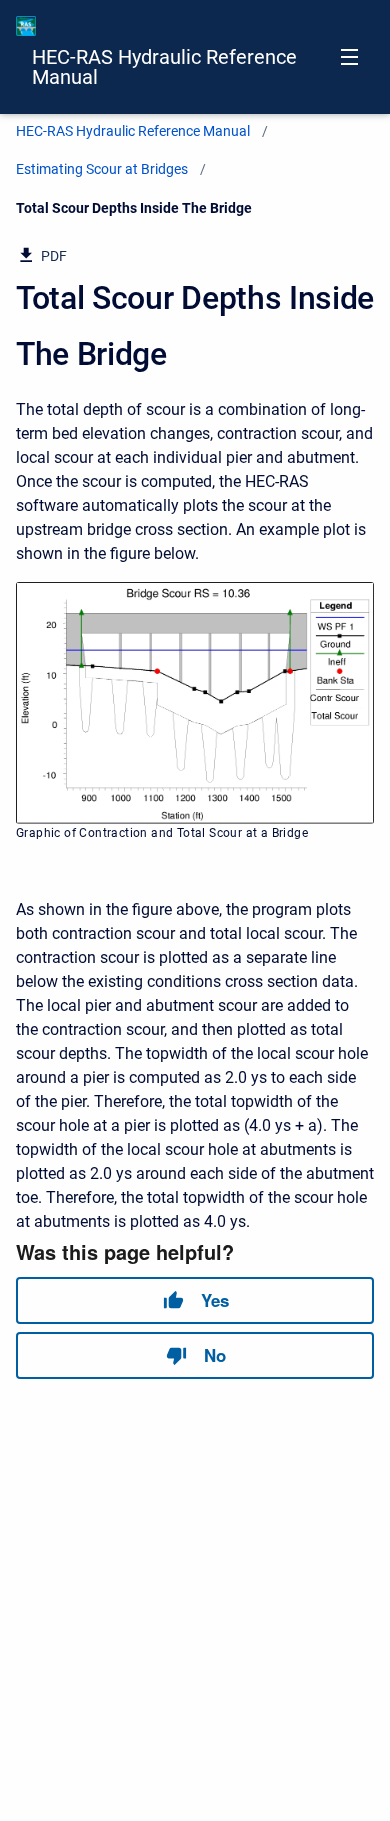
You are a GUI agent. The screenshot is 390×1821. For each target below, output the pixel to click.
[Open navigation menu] (349, 57)
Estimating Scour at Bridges (102, 169)
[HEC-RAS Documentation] (26, 26)
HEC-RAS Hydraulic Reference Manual (164, 67)
